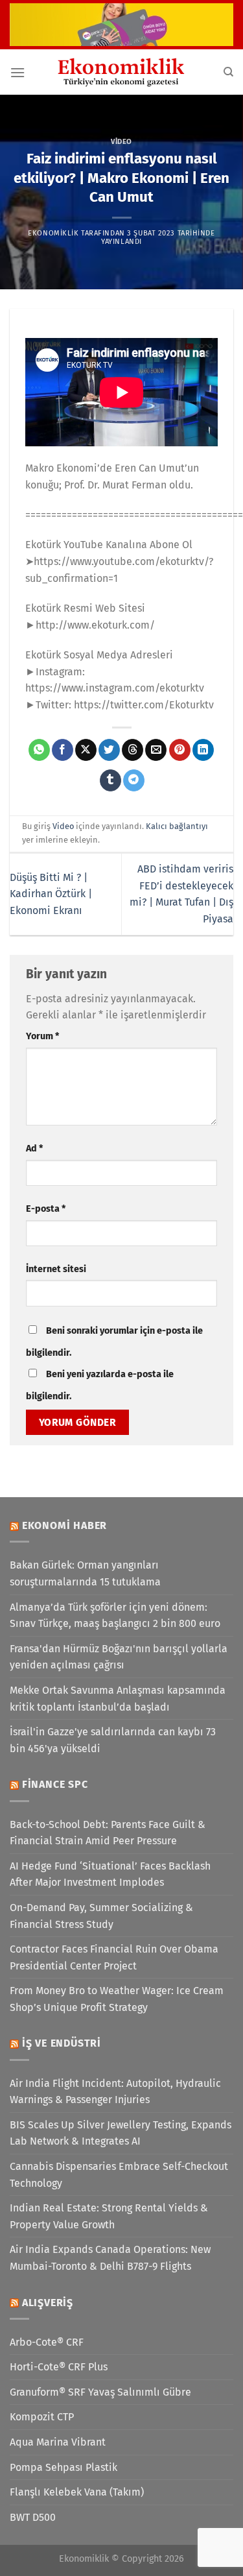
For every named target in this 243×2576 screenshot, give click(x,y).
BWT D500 (33, 2517)
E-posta (46, 1209)
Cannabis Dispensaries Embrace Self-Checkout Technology (119, 2175)
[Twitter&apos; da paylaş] (109, 750)
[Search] (228, 72)
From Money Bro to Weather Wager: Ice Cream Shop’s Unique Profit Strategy (117, 1999)
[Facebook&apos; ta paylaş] (63, 750)
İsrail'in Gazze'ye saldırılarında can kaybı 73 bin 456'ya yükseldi (113, 1740)
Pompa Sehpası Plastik (64, 2467)
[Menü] (17, 72)
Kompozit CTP (42, 2417)
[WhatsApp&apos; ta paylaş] (39, 750)
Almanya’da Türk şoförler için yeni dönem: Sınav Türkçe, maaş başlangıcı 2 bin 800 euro (115, 1616)
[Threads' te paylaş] (133, 750)
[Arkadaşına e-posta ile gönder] (156, 750)
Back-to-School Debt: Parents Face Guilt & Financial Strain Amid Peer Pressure (108, 1833)
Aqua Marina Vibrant (58, 2442)
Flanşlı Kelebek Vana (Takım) (77, 2492)
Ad (34, 1149)
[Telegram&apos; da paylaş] (134, 780)
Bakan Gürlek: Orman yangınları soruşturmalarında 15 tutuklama (85, 1573)
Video (121, 142)
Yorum (42, 1036)
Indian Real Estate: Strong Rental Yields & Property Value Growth (109, 2216)
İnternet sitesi (56, 1269)
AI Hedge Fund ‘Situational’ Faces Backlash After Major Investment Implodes (110, 1874)
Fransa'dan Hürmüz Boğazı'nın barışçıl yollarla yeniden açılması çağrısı (119, 1657)
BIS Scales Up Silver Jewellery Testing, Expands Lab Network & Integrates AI (121, 2133)
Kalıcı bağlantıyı (177, 826)
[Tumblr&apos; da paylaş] (110, 780)
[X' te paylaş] (86, 750)
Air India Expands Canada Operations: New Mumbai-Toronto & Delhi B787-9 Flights (110, 2258)
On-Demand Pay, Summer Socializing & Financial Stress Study (101, 1916)
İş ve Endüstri (62, 2043)
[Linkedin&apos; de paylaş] (203, 750)
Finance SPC (55, 1784)
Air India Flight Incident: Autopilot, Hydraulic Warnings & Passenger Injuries (115, 2092)
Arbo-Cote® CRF (47, 2342)
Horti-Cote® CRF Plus (59, 2367)
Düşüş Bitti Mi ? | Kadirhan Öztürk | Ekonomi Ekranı (51, 894)
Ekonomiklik (53, 233)
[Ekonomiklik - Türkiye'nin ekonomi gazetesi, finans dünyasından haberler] (122, 72)
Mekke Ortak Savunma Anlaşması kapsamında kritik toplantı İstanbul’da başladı (118, 1699)
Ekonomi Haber (64, 1525)
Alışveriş (48, 2303)
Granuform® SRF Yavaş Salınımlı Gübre (100, 2392)
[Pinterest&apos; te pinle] (180, 750)
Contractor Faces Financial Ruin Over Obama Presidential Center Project (114, 1957)
